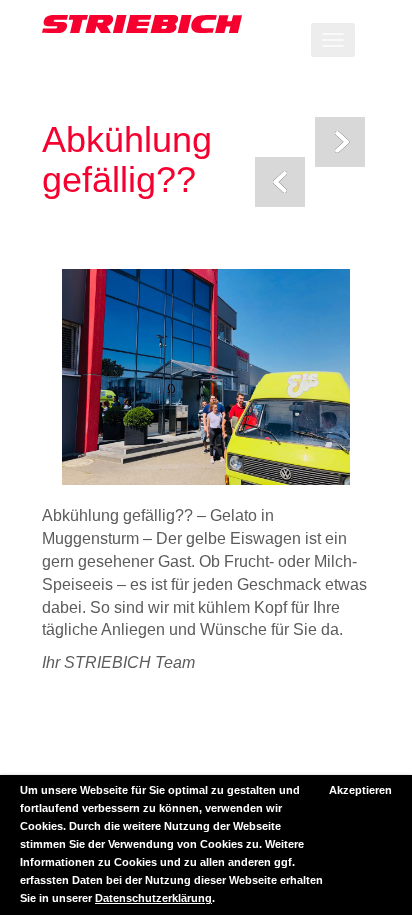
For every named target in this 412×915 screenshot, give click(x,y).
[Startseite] (206, 24)
